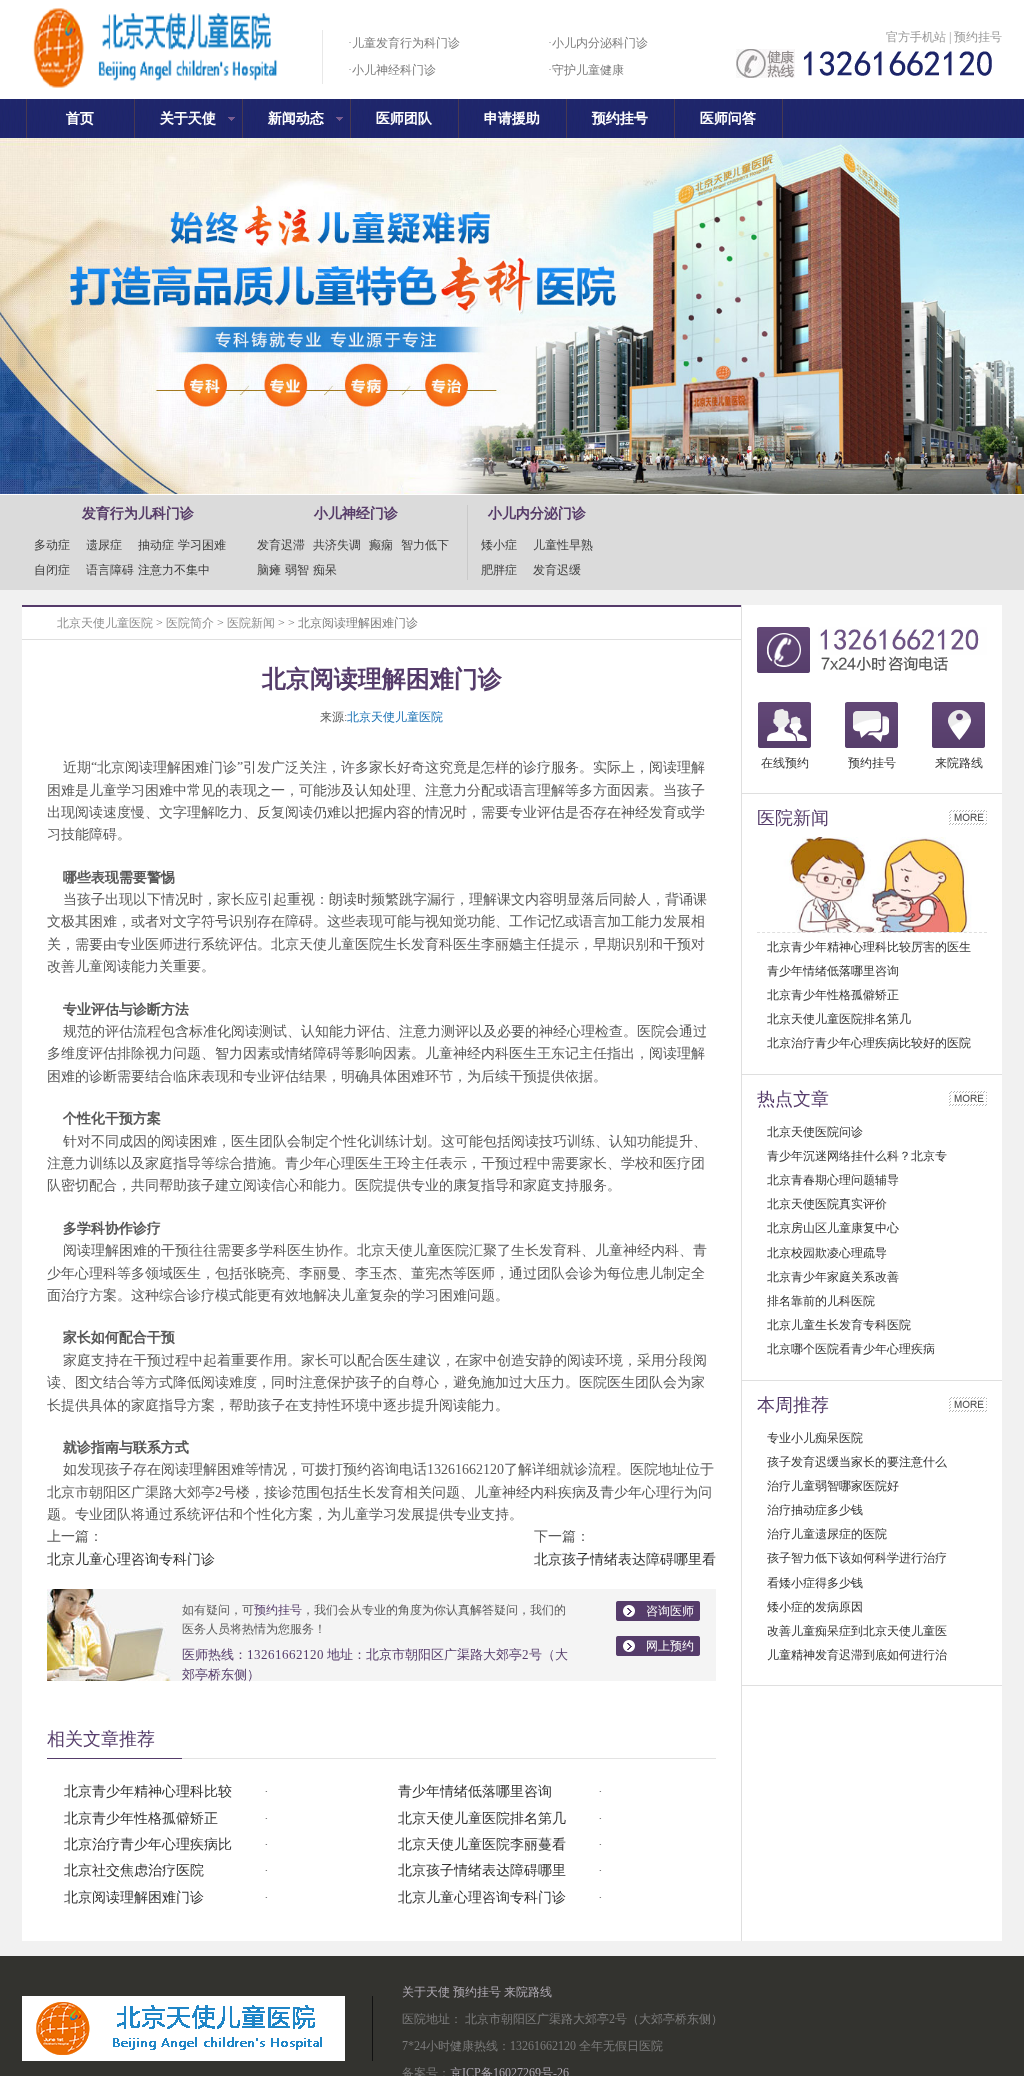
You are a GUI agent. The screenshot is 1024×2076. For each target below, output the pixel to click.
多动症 (58, 545)
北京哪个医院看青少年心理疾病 (851, 1349)
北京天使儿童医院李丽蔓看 (482, 1844)
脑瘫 (269, 570)
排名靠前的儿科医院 (821, 1301)
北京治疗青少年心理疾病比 (148, 1844)
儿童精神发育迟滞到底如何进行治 (857, 1655)
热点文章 (793, 1099)
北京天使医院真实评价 (827, 1204)
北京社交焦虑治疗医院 (134, 1870)
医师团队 (404, 118)
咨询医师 (670, 1611)
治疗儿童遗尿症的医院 (827, 1534)
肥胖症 (505, 570)
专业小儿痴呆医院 (815, 1438)
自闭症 (58, 570)
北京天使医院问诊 (815, 1132)
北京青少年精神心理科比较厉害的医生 (869, 947)
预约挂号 (978, 37)
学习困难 (202, 545)
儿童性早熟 (563, 545)
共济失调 (337, 545)
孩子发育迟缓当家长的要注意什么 (857, 1462)
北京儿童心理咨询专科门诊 (131, 1559)
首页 (80, 118)
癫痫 (381, 545)
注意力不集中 (174, 570)
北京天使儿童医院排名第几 (482, 1818)
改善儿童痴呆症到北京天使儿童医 (857, 1631)
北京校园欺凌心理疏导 (827, 1253)
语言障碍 (110, 570)
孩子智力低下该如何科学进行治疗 (857, 1558)
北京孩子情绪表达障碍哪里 (482, 1870)
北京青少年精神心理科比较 (148, 1791)
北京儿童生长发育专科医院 (839, 1325)
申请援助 (512, 118)
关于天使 (188, 118)
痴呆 (325, 570)
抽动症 (156, 545)
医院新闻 (251, 623)
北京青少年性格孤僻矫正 (141, 1818)
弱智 (297, 570)
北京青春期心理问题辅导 (833, 1180)
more (968, 817)
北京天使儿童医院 (105, 623)
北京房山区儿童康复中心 (833, 1228)
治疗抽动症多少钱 (815, 1510)
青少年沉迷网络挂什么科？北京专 (857, 1156)
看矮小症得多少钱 (815, 1583)
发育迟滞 (281, 545)
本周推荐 (793, 1405)
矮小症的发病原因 (815, 1607)
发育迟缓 (557, 570)
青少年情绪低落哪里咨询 (475, 1791)
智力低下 (425, 545)
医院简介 (190, 623)
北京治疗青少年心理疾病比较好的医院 (869, 1043)
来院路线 (959, 763)
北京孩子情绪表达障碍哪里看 (625, 1559)
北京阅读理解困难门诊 (134, 1897)
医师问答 (728, 118)
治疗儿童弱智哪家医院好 (833, 1486)
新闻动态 (296, 118)
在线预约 (785, 763)
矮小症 (505, 545)
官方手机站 (916, 37)
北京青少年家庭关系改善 (833, 1277)
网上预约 (670, 1646)
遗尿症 (110, 545)
